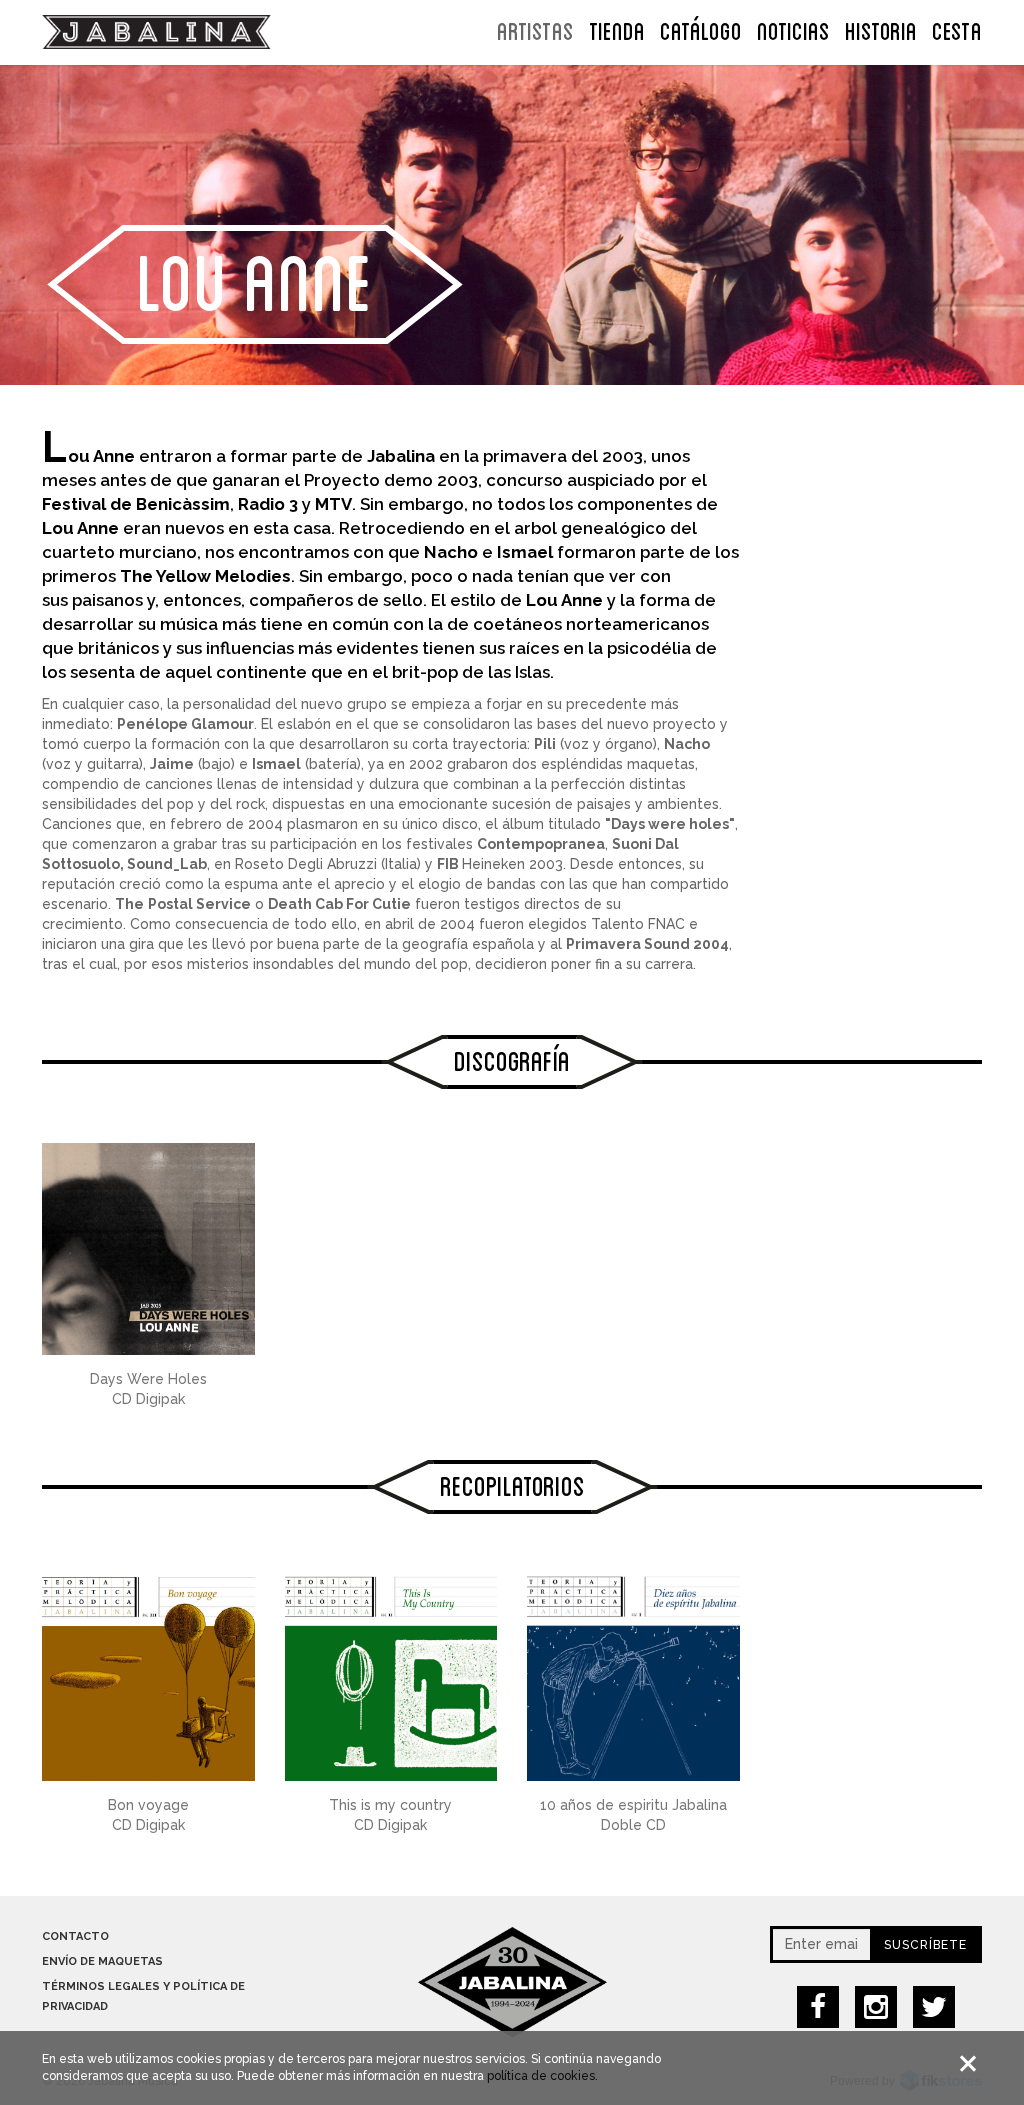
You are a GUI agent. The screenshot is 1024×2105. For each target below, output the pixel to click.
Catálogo (701, 29)
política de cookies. (542, 2076)
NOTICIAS (793, 29)
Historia (881, 29)
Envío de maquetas (102, 1961)
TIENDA (617, 29)
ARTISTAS (535, 29)
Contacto (75, 1936)
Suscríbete (925, 1945)
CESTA (957, 29)
